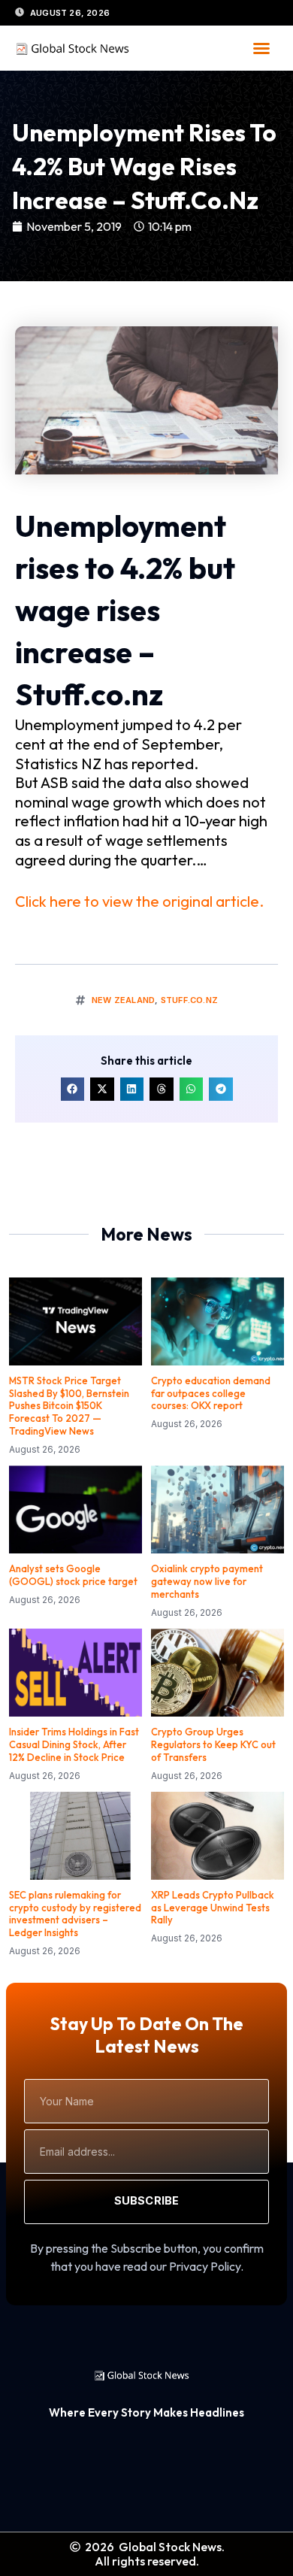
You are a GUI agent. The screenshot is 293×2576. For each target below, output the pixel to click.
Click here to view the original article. (139, 901)
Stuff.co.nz (189, 1000)
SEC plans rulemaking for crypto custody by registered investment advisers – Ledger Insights (75, 1914)
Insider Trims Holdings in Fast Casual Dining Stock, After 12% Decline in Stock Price (74, 1744)
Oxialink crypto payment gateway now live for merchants (207, 1581)
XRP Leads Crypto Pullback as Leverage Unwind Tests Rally (213, 1908)
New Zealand (123, 1000)
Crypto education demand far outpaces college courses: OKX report (211, 1393)
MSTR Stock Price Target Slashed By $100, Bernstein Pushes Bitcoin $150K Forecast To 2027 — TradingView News (69, 1406)
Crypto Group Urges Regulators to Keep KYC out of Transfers (213, 1744)
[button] (261, 48)
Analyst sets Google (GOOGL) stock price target (73, 1575)
